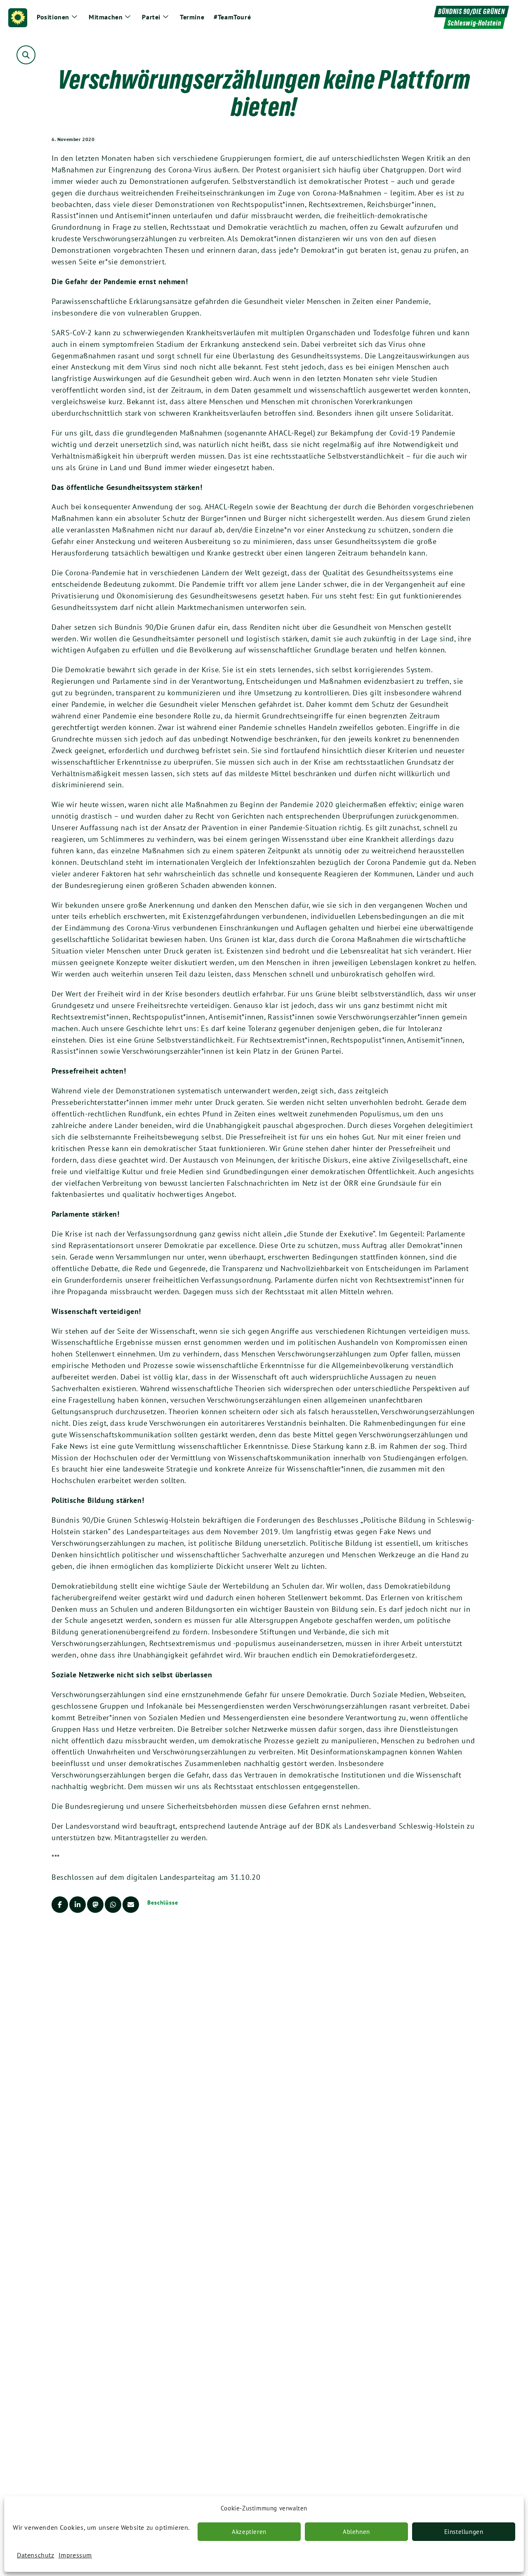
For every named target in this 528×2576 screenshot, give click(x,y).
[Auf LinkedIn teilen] (78, 1905)
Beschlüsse (163, 1903)
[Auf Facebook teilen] (60, 1905)
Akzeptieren (249, 2532)
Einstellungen (464, 2532)
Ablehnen (356, 2532)
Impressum (75, 2555)
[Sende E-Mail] (131, 1905)
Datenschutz (36, 2555)
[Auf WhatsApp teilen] (113, 1905)
